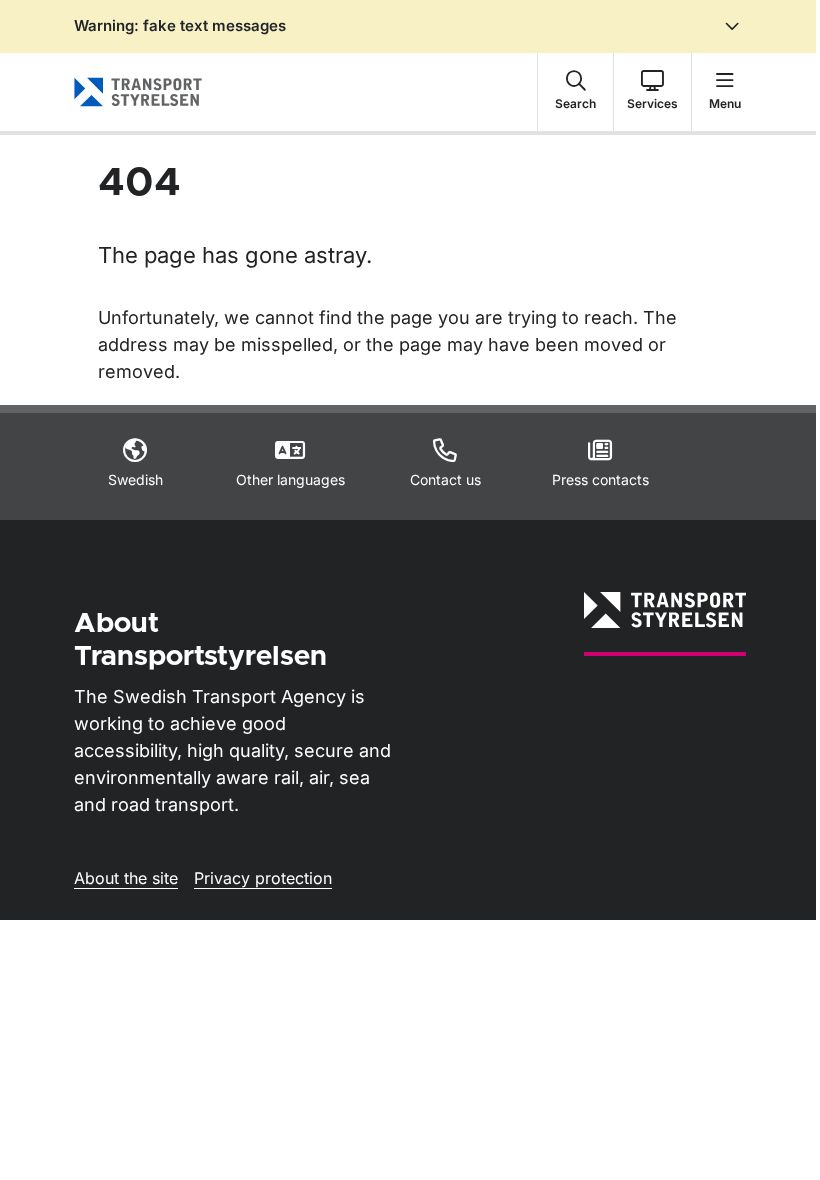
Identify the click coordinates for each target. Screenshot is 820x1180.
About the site (126, 878)
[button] (575, 92)
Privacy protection (263, 878)
